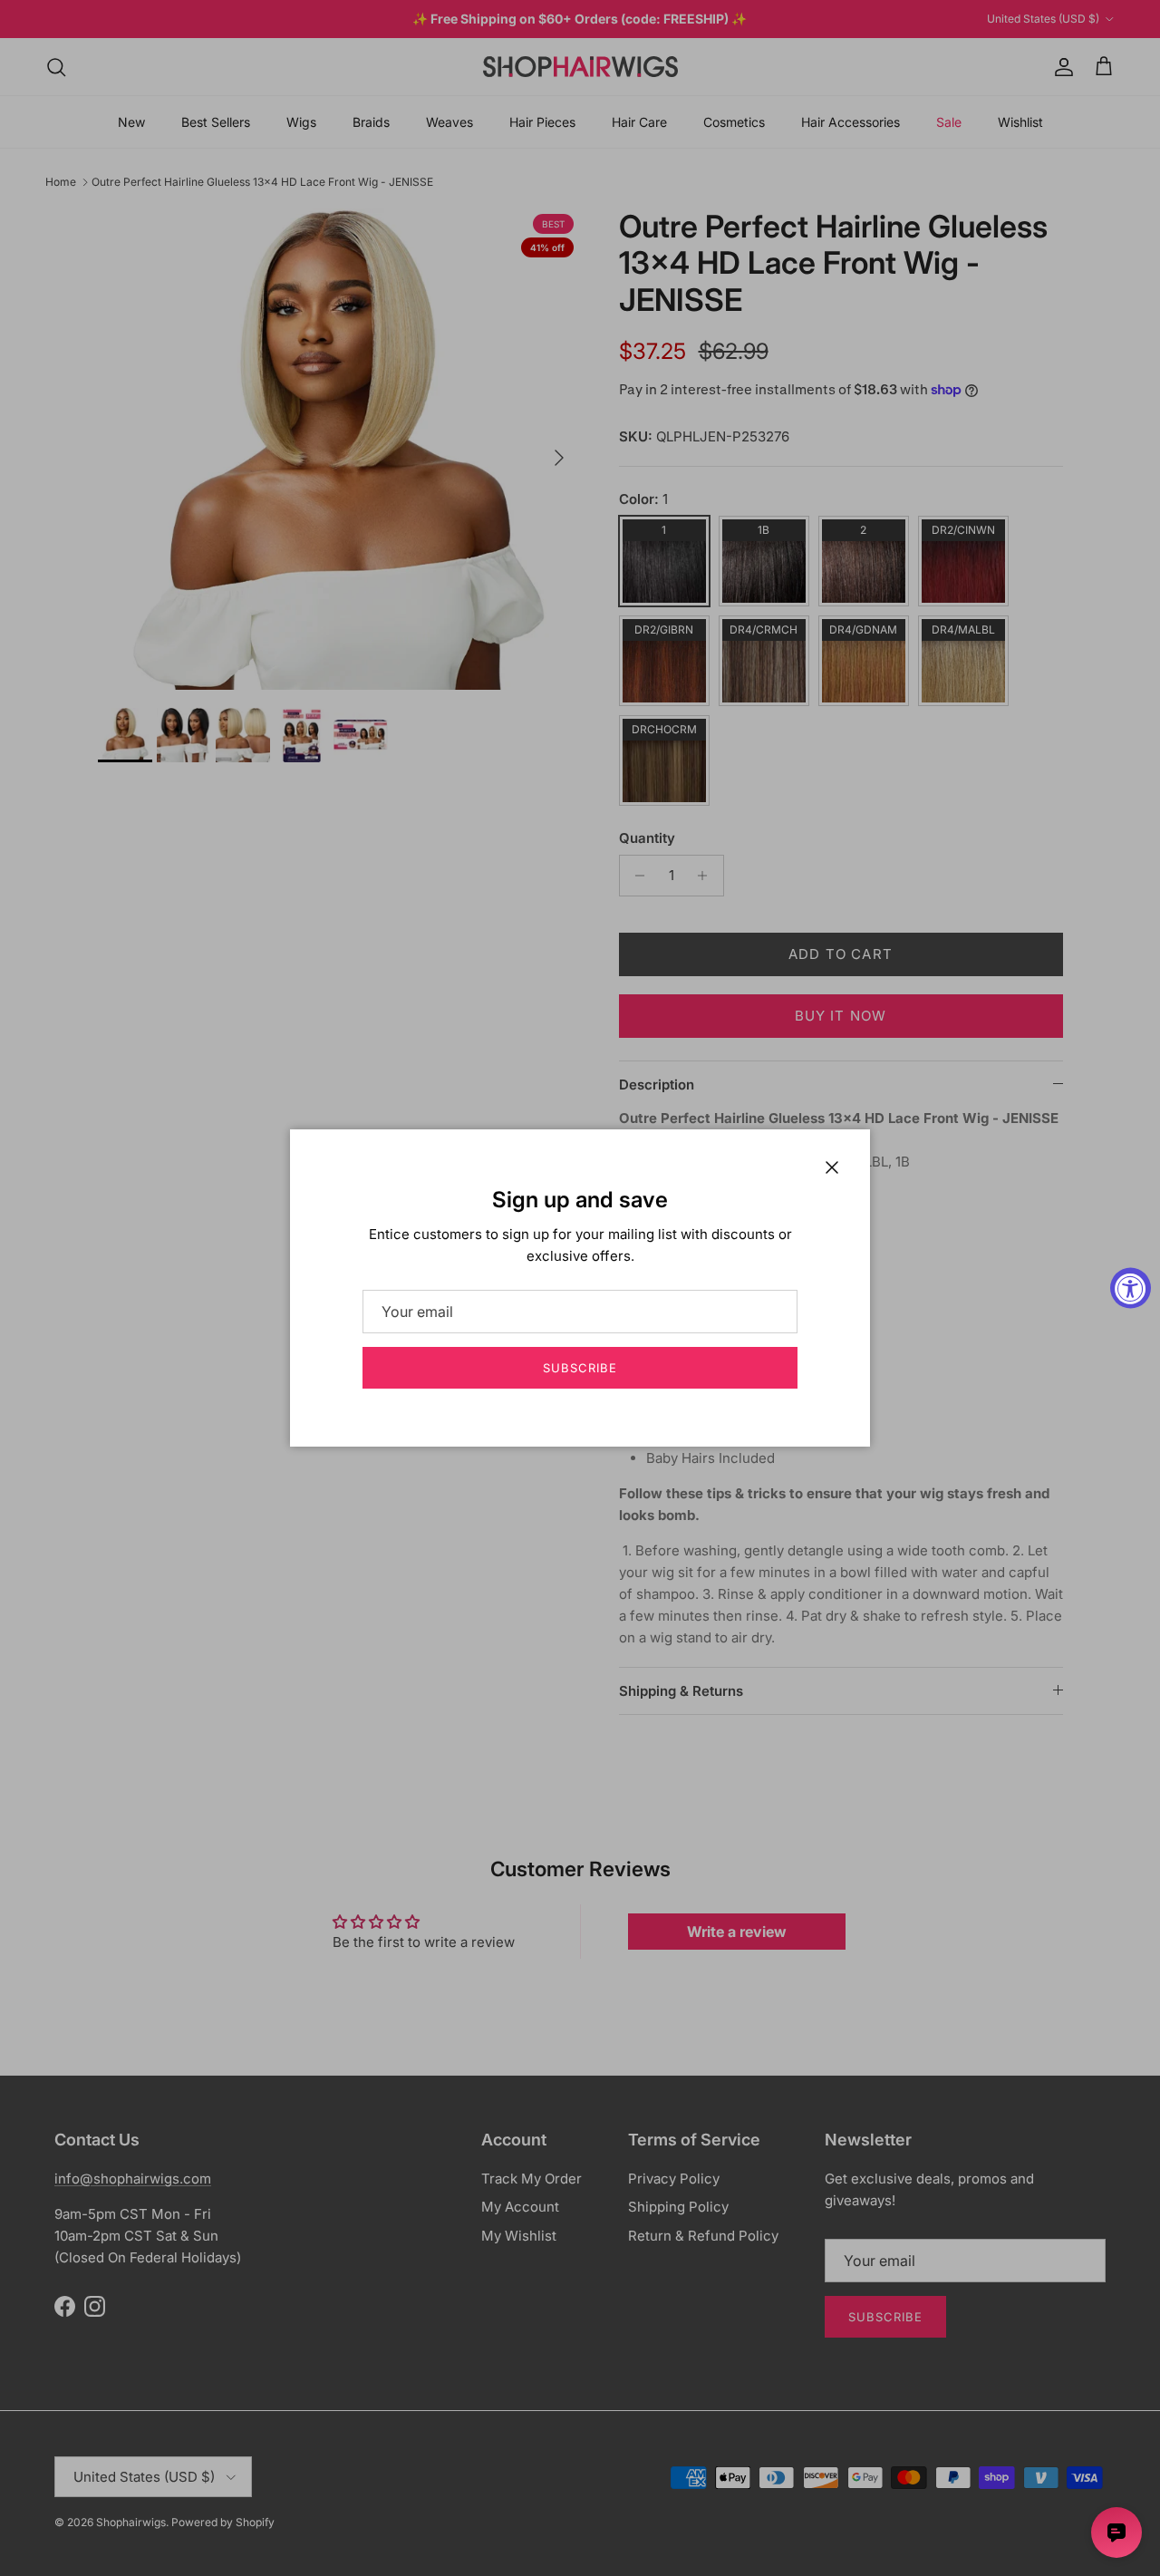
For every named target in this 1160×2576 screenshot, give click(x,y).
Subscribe (580, 1368)
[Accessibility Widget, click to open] (1131, 1288)
